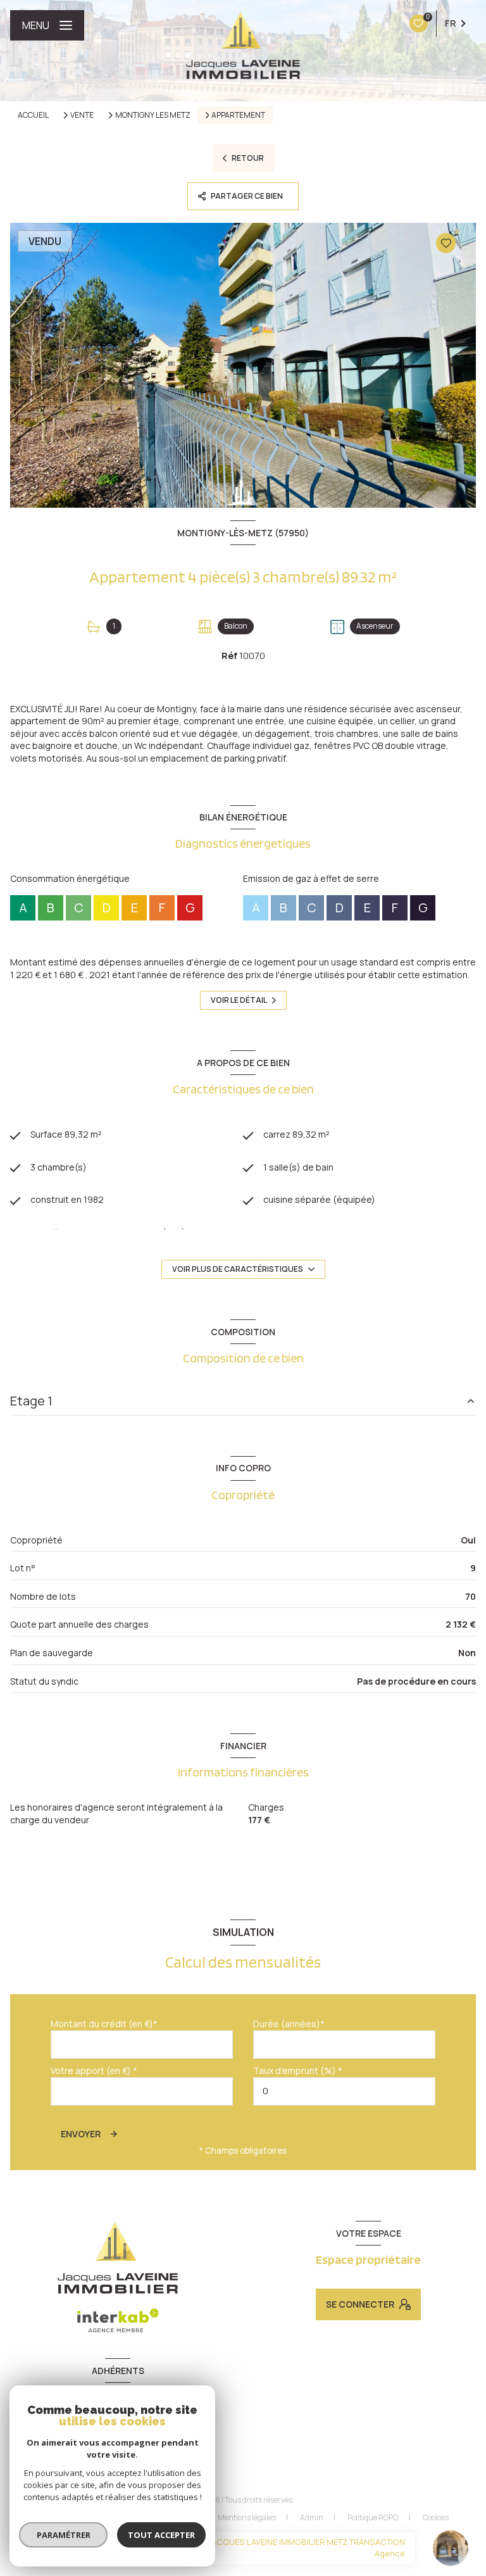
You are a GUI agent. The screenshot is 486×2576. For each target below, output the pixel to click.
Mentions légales (247, 2517)
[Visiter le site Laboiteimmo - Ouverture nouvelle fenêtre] (264, 2544)
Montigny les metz (153, 115)
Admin (312, 2517)
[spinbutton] (344, 2091)
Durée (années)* (289, 2024)
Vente (82, 115)
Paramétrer (64, 2535)
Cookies (436, 2518)
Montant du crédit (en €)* (104, 2024)
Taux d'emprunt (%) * (298, 2070)
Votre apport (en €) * (94, 2070)
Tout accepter (161, 2535)
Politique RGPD (373, 2517)
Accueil (33, 115)
